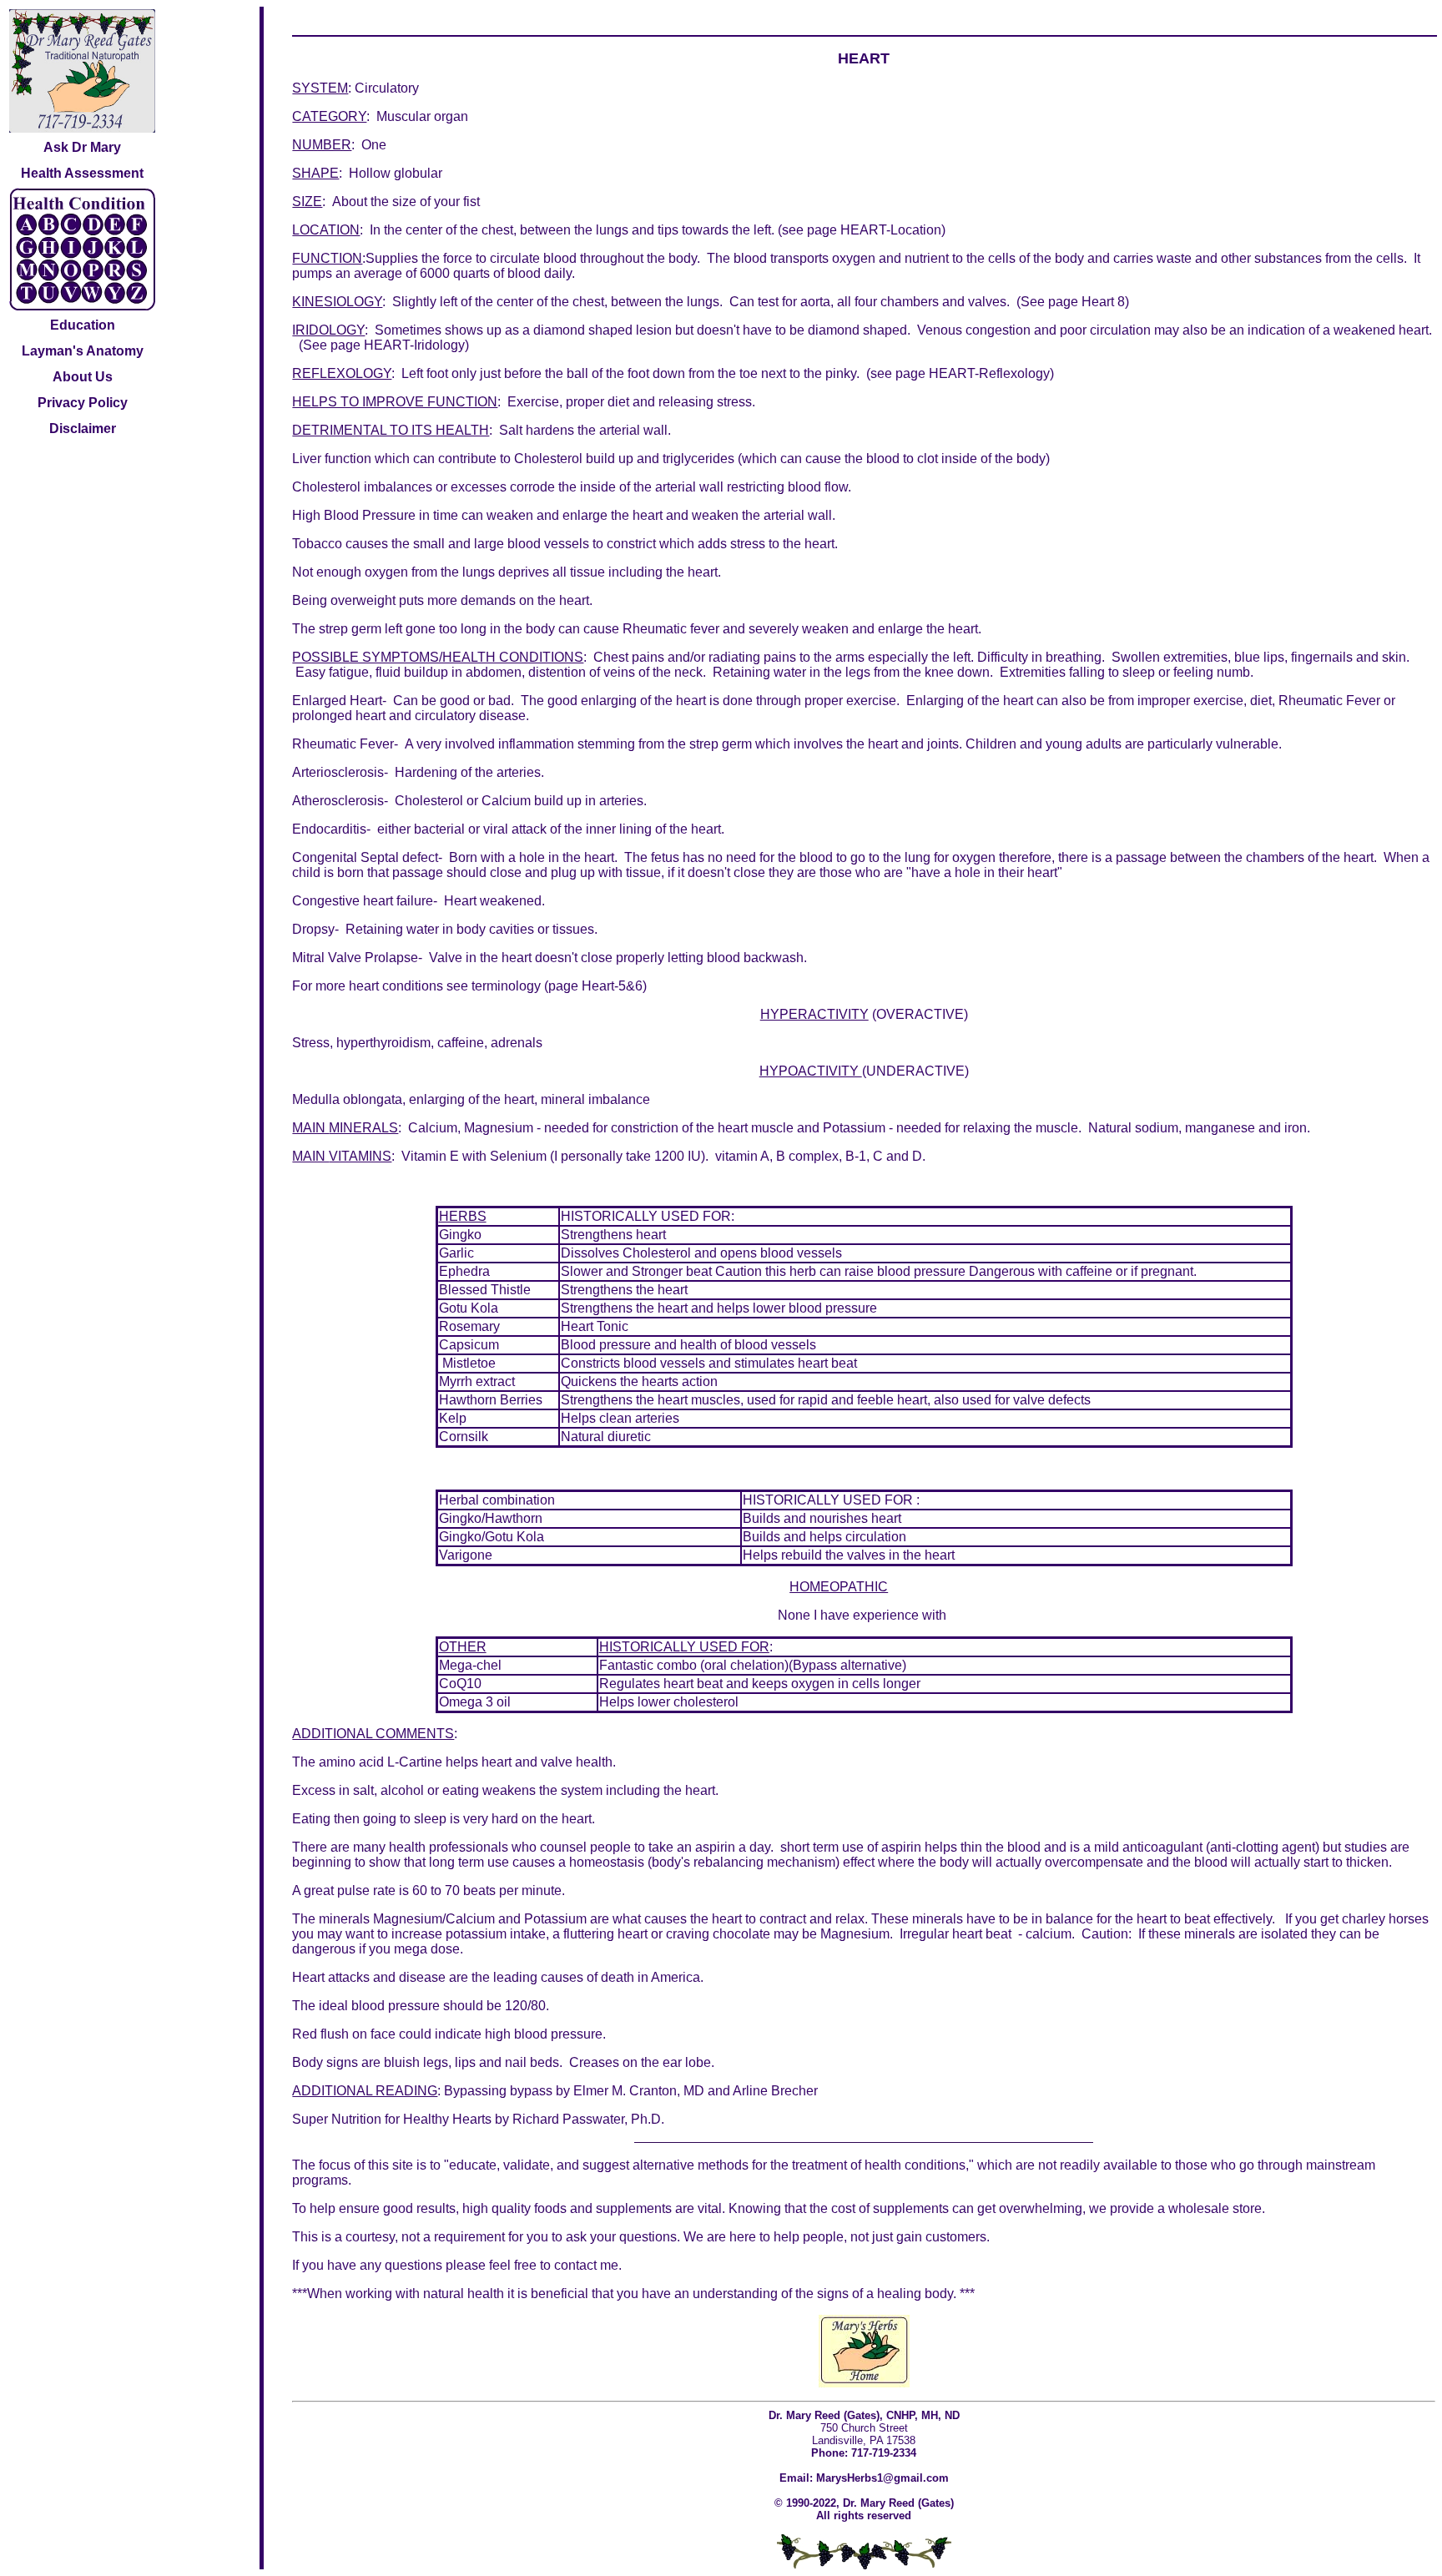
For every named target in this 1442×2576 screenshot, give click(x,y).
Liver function (332, 459)
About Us (83, 377)
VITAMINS (360, 1156)
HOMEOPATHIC (839, 1587)
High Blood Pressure (354, 515)
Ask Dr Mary (82, 147)
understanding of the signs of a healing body (823, 2294)
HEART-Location (891, 230)
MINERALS (363, 1128)
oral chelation (744, 1665)
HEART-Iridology (414, 345)
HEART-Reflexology (989, 373)
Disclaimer (83, 428)
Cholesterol (429, 801)
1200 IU (678, 1156)
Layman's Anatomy (83, 351)
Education (83, 325)
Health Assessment (82, 173)
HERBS (463, 1216)
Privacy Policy (83, 403)
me (609, 2265)
